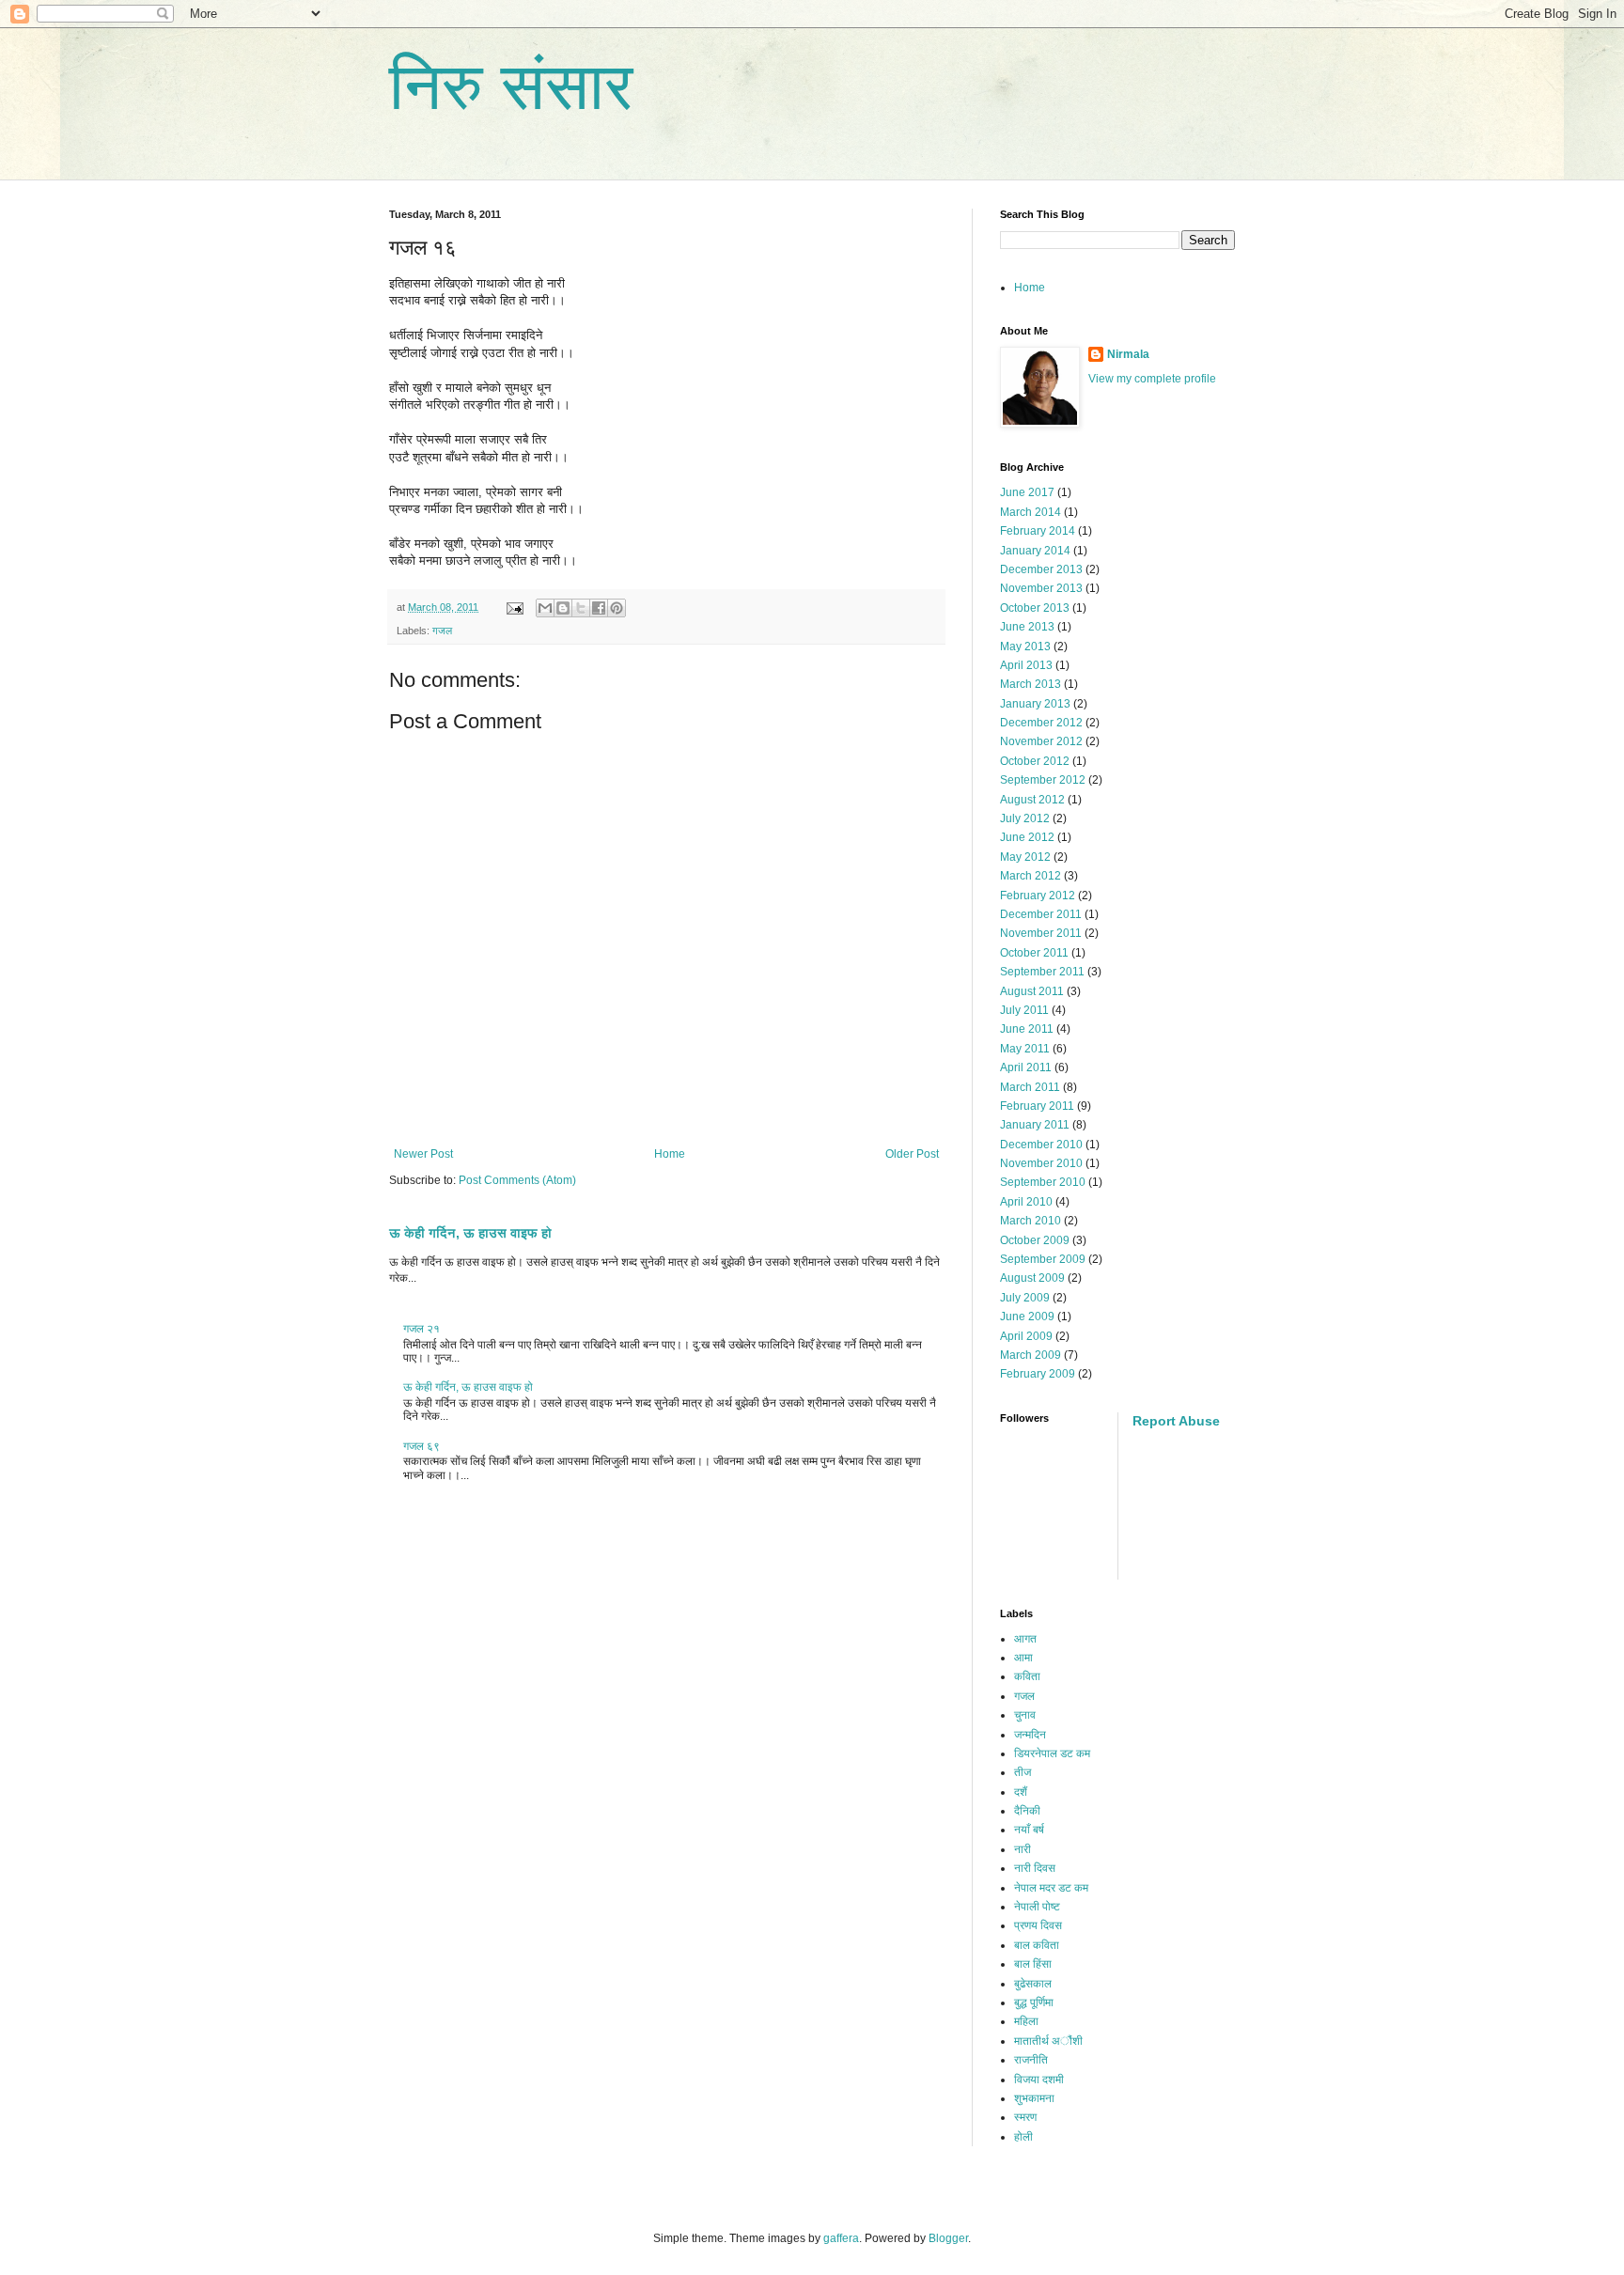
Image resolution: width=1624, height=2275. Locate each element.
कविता (1027, 1676)
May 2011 (1025, 1049)
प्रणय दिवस (1038, 1925)
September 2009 (1043, 1259)
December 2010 (1041, 1145)
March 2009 (1031, 1355)
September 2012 (1043, 780)
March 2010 (1031, 1221)
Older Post (912, 1154)
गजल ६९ (422, 1446)
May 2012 (1025, 857)
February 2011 (1037, 1106)
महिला (1026, 2021)
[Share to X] (581, 608)
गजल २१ (422, 1329)
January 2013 (1035, 704)
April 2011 (1026, 1067)
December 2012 (1041, 723)
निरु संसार (511, 86)
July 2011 (1024, 1010)
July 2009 (1025, 1298)
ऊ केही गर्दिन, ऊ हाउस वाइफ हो (470, 1233)
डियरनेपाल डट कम (1052, 1753)
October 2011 (1034, 953)
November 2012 (1041, 741)
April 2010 (1026, 1202)
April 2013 (1026, 665)
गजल (442, 631)
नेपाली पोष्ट (1037, 1907)
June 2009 (1027, 1317)
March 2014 (1031, 512)
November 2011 (1041, 933)
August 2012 (1032, 800)
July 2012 (1025, 818)
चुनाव (1025, 1715)
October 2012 (1035, 761)
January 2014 (1035, 551)
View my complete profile (1152, 379)
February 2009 (1038, 1374)
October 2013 (1035, 608)
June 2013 (1027, 627)
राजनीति (1031, 2060)
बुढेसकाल (1033, 1984)
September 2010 (1043, 1182)
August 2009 (1032, 1278)
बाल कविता (1037, 1945)
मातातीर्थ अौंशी (1048, 2041)
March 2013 (1031, 684)
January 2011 (1035, 1125)
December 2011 (1041, 914)
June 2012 (1027, 837)
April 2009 (1026, 1336)
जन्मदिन (1030, 1735)
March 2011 (1030, 1087)
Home (670, 1154)
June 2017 (1027, 492)
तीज (1023, 1772)
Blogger (948, 2238)
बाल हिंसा (1033, 1964)
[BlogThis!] (563, 608)
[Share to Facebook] (599, 608)
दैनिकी (1027, 1811)
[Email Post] (514, 607)
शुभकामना (1034, 2098)
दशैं (1021, 1792)
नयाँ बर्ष (1029, 1830)
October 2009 (1035, 1240)
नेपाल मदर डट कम (1051, 1888)
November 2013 (1041, 588)
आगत (1025, 1639)
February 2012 (1038, 896)
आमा (1023, 1658)
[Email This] (545, 608)
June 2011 (1027, 1029)
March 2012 (1031, 876)
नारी (1023, 1849)
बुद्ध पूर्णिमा (1034, 2002)
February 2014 (1038, 531)
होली (1023, 2137)
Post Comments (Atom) (517, 1180)
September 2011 (1042, 972)
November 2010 (1041, 1163)
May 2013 (1025, 647)
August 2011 (1032, 991)
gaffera (841, 2238)
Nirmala (1128, 354)
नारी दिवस (1035, 1868)
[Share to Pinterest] (617, 608)
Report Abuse (1176, 1421)
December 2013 (1041, 569)
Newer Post (423, 1154)
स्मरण (1025, 2117)
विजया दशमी (1039, 2080)
